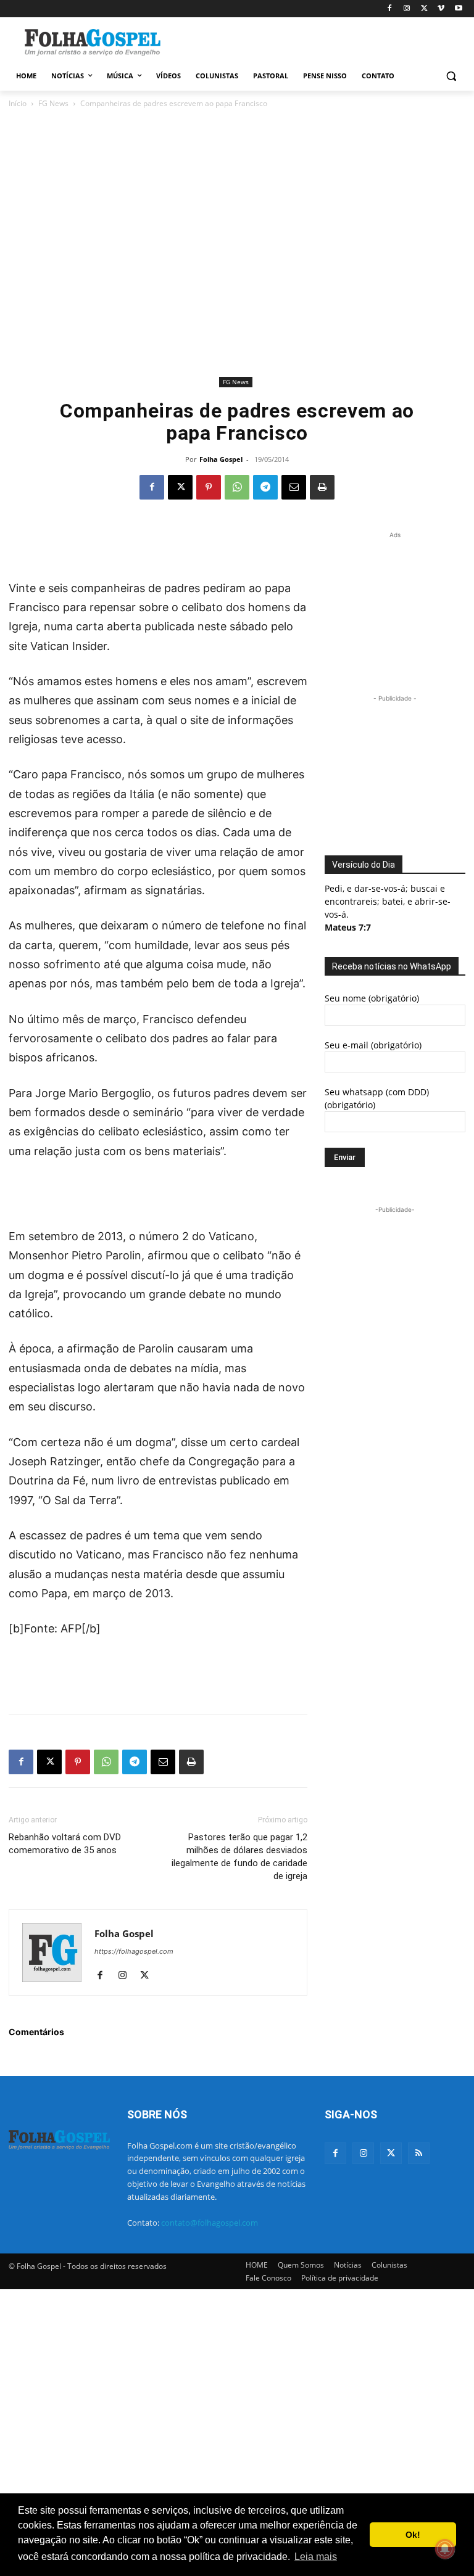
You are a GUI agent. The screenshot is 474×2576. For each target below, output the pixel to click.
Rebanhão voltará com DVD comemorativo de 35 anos (65, 1844)
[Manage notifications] (445, 2549)
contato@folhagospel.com (210, 2223)
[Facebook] (390, 9)
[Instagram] (407, 9)
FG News (53, 103)
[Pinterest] (209, 487)
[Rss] (419, 2153)
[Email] (294, 487)
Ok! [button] (413, 2535)
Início (18, 103)
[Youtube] (458, 9)
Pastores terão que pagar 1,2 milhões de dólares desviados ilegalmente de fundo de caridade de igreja (239, 1857)
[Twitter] (391, 2153)
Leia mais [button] (316, 2557)
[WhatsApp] (237, 487)
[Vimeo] (441, 9)
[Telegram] (265, 487)
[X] (424, 9)
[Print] (322, 487)
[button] (451, 76)
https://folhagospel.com (134, 1951)
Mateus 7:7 (348, 927)
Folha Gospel (221, 459)
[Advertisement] (321, 41)
